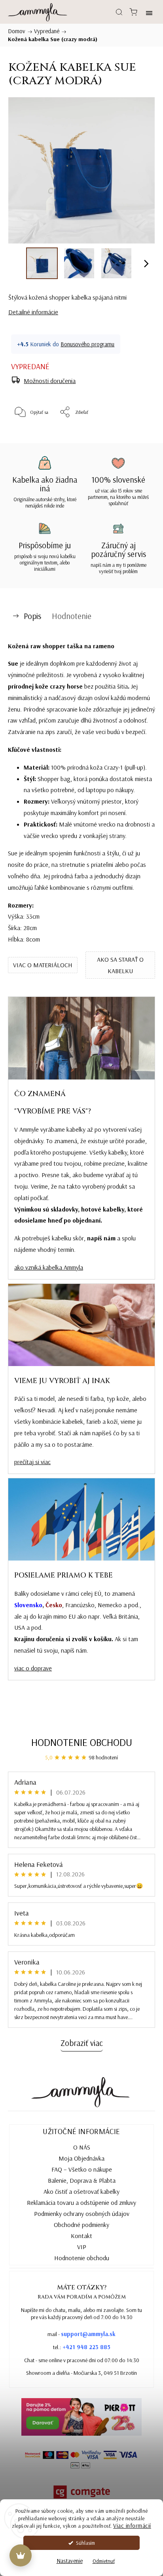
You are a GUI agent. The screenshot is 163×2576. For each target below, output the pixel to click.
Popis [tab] (32, 616)
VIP (82, 2247)
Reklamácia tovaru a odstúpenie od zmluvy (81, 2202)
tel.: (82, 2347)
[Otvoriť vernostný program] (21, 2555)
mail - (81, 2334)
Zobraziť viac (82, 2043)
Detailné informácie (33, 312)
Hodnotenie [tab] (72, 616)
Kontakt (81, 2236)
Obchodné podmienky (81, 2225)
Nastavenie (70, 2561)
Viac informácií (132, 2526)
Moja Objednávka (81, 2158)
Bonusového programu (87, 344)
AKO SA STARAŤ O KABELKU (120, 965)
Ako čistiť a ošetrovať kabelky (81, 2191)
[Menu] (149, 12)
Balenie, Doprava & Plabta (82, 2180)
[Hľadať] (119, 12)
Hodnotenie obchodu (82, 1742)
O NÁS (82, 2147)
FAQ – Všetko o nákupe (82, 2169)
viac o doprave (33, 1668)
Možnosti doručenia (50, 381)
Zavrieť (135, 432)
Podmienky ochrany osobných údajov (82, 2214)
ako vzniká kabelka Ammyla (49, 1267)
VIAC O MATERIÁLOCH (43, 965)
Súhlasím (85, 2543)
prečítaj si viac (32, 1462)
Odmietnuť (104, 2561)
